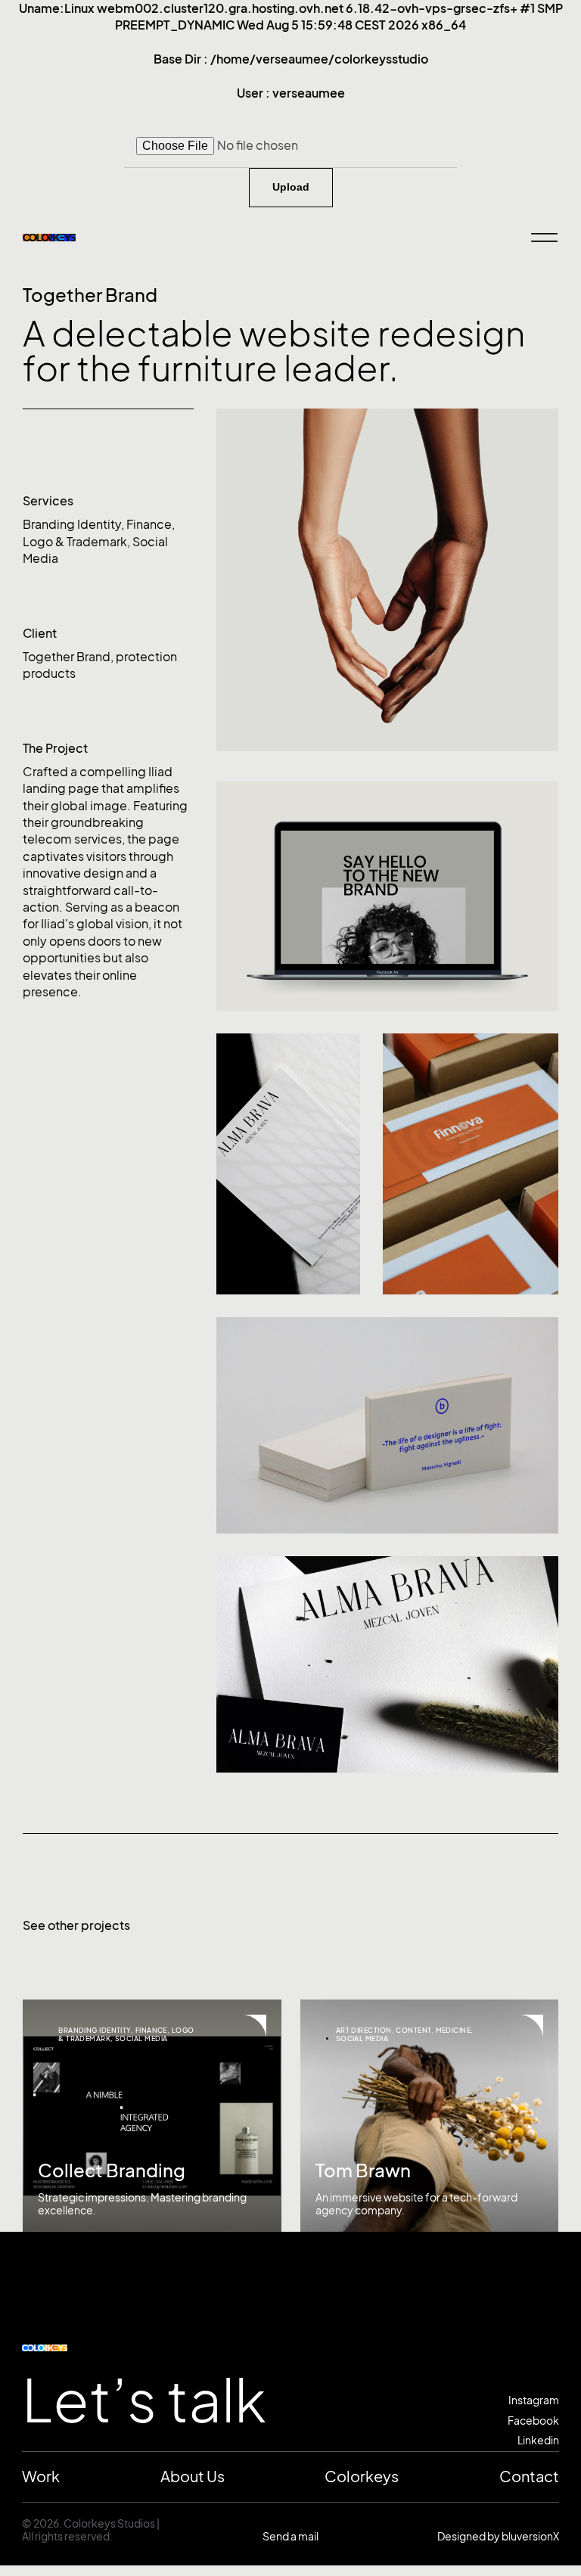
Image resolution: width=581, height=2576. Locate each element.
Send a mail (290, 2536)
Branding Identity (72, 524)
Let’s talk (144, 2401)
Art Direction (364, 2030)
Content (413, 2030)
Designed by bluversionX (498, 2536)
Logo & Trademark (75, 542)
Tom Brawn (363, 2170)
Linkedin (538, 2440)
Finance (149, 524)
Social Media (141, 2038)
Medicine (454, 2030)
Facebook (533, 2421)
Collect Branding (112, 2170)
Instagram (534, 2400)
